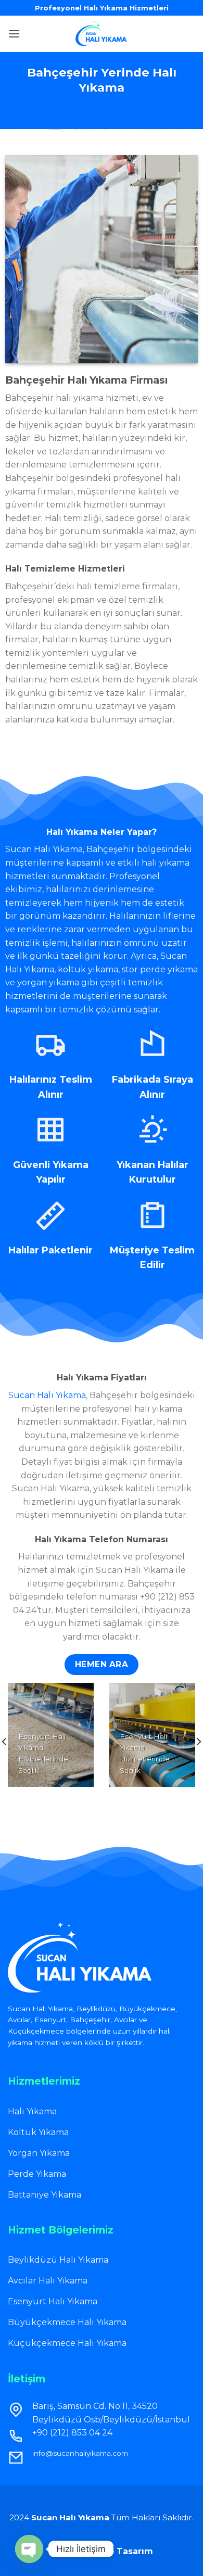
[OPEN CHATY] (29, 2549)
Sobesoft (72, 2551)
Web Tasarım (123, 2551)
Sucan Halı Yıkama (47, 1395)
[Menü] (14, 34)
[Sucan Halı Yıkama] (102, 34)
